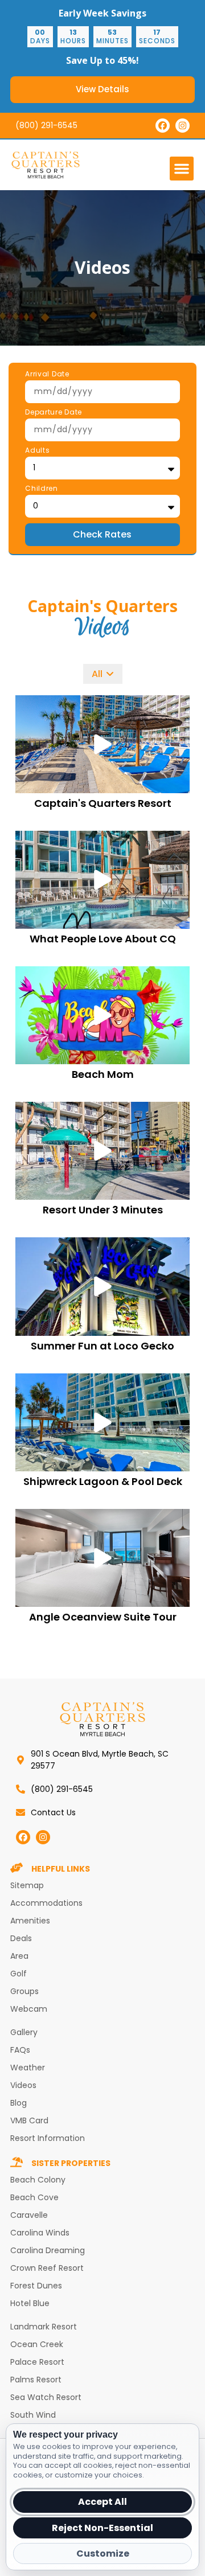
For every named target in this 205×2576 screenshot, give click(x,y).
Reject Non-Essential (102, 2528)
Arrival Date (47, 375)
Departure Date (54, 413)
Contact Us (53, 1812)
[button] (182, 169)
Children (42, 489)
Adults (37, 451)
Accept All (102, 2502)
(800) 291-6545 (46, 125)
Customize (103, 2554)
